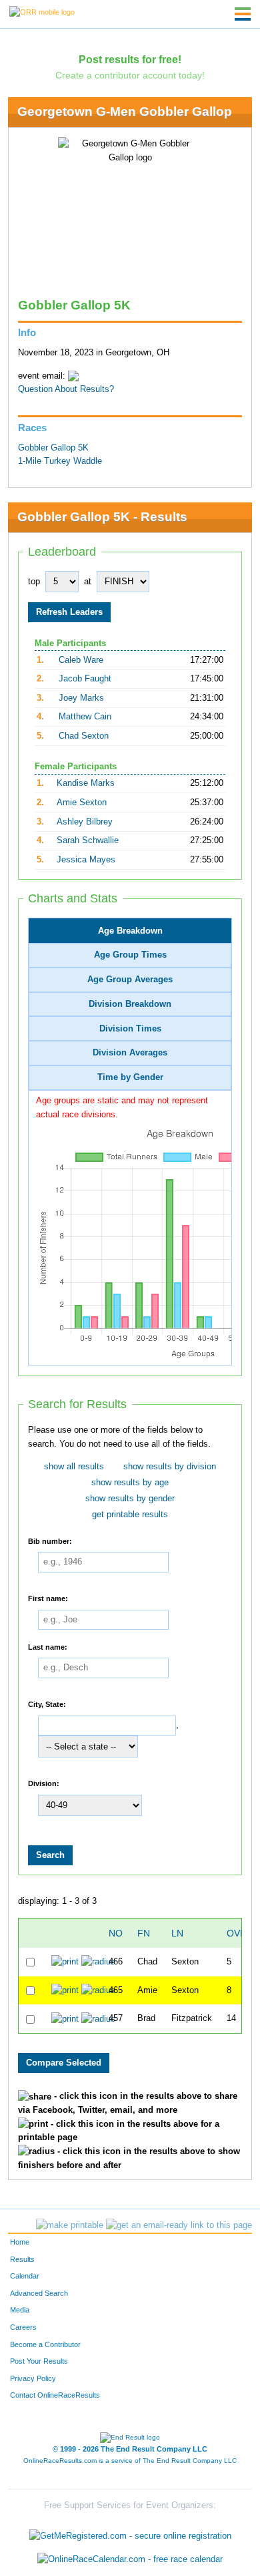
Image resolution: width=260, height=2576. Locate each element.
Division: (44, 1783)
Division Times (130, 1029)
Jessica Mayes (86, 860)
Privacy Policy (33, 2378)
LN (177, 1933)
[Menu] (243, 14)
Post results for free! (130, 59)
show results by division (170, 1467)
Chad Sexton (84, 736)
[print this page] (70, 2225)
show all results (74, 1467)
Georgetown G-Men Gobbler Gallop (125, 111)
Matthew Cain (85, 717)
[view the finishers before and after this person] (98, 1962)
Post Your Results (39, 2361)
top (34, 582)
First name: (48, 1598)
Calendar (25, 2276)
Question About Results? (66, 389)
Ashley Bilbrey (85, 822)
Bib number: (50, 1541)
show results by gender (130, 1499)
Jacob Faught (85, 679)
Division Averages (130, 1053)
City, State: (47, 1704)
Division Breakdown (130, 1004)
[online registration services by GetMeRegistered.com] (130, 2532)
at (88, 582)
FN (144, 1933)
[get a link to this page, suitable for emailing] (179, 2225)
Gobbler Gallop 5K (53, 448)
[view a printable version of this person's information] (65, 1962)
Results (22, 2259)
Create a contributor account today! (130, 75)
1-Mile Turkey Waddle (60, 461)
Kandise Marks (86, 783)
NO (116, 1933)
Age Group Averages (130, 980)
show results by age (130, 1483)
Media (20, 2310)
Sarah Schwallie (88, 840)
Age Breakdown (130, 931)
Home (20, 2242)
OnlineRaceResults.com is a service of (130, 2461)
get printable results (130, 1515)
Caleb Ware (81, 660)
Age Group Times (130, 955)
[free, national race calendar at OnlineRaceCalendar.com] (130, 2560)
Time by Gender (130, 1077)
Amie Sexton (82, 803)
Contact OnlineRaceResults (55, 2395)
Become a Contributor (45, 2344)
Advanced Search (39, 2293)
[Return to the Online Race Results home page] (42, 11)
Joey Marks (81, 698)
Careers (23, 2327)
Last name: (48, 1646)
